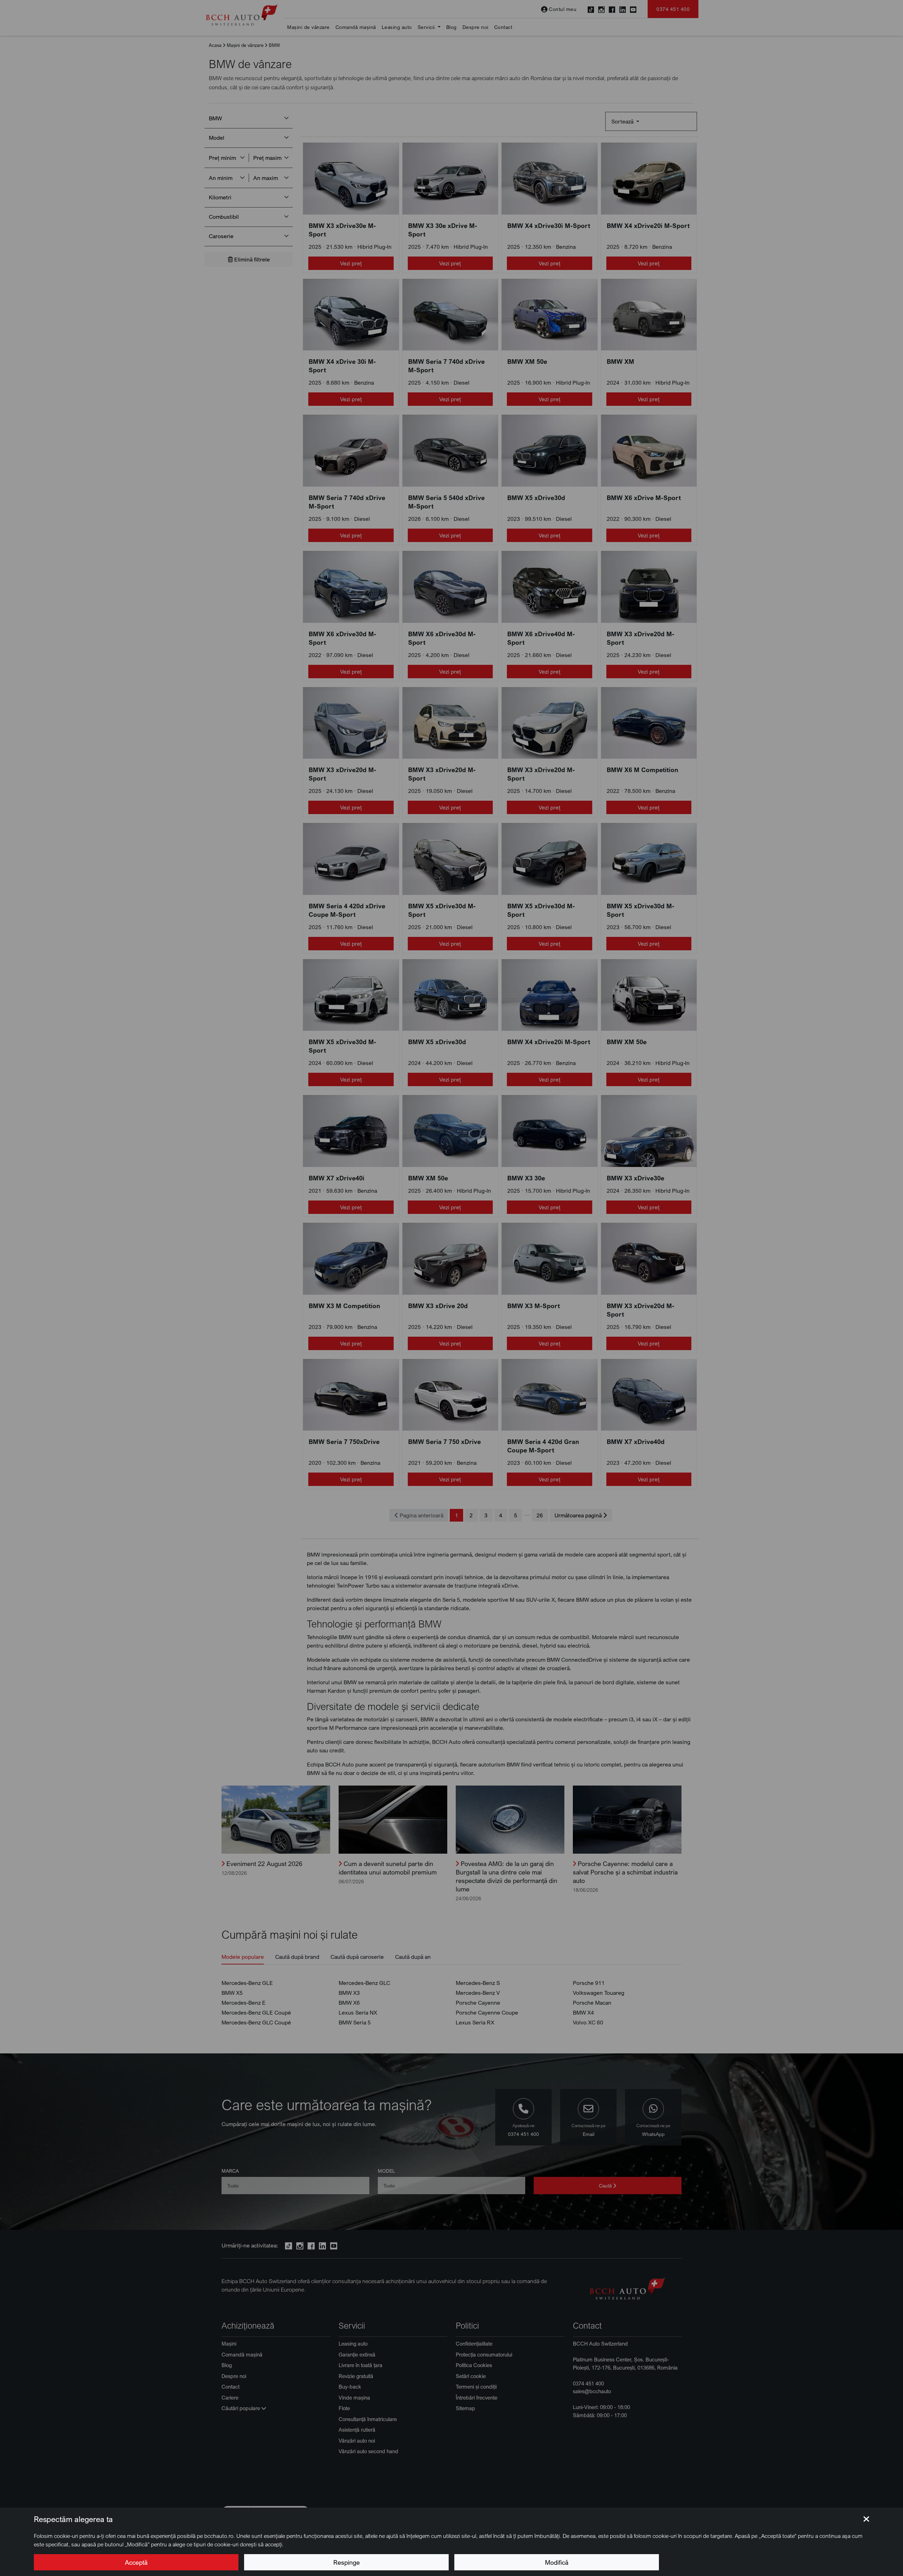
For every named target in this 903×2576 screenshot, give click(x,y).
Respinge (347, 2562)
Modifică (557, 2562)
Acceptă (136, 2562)
